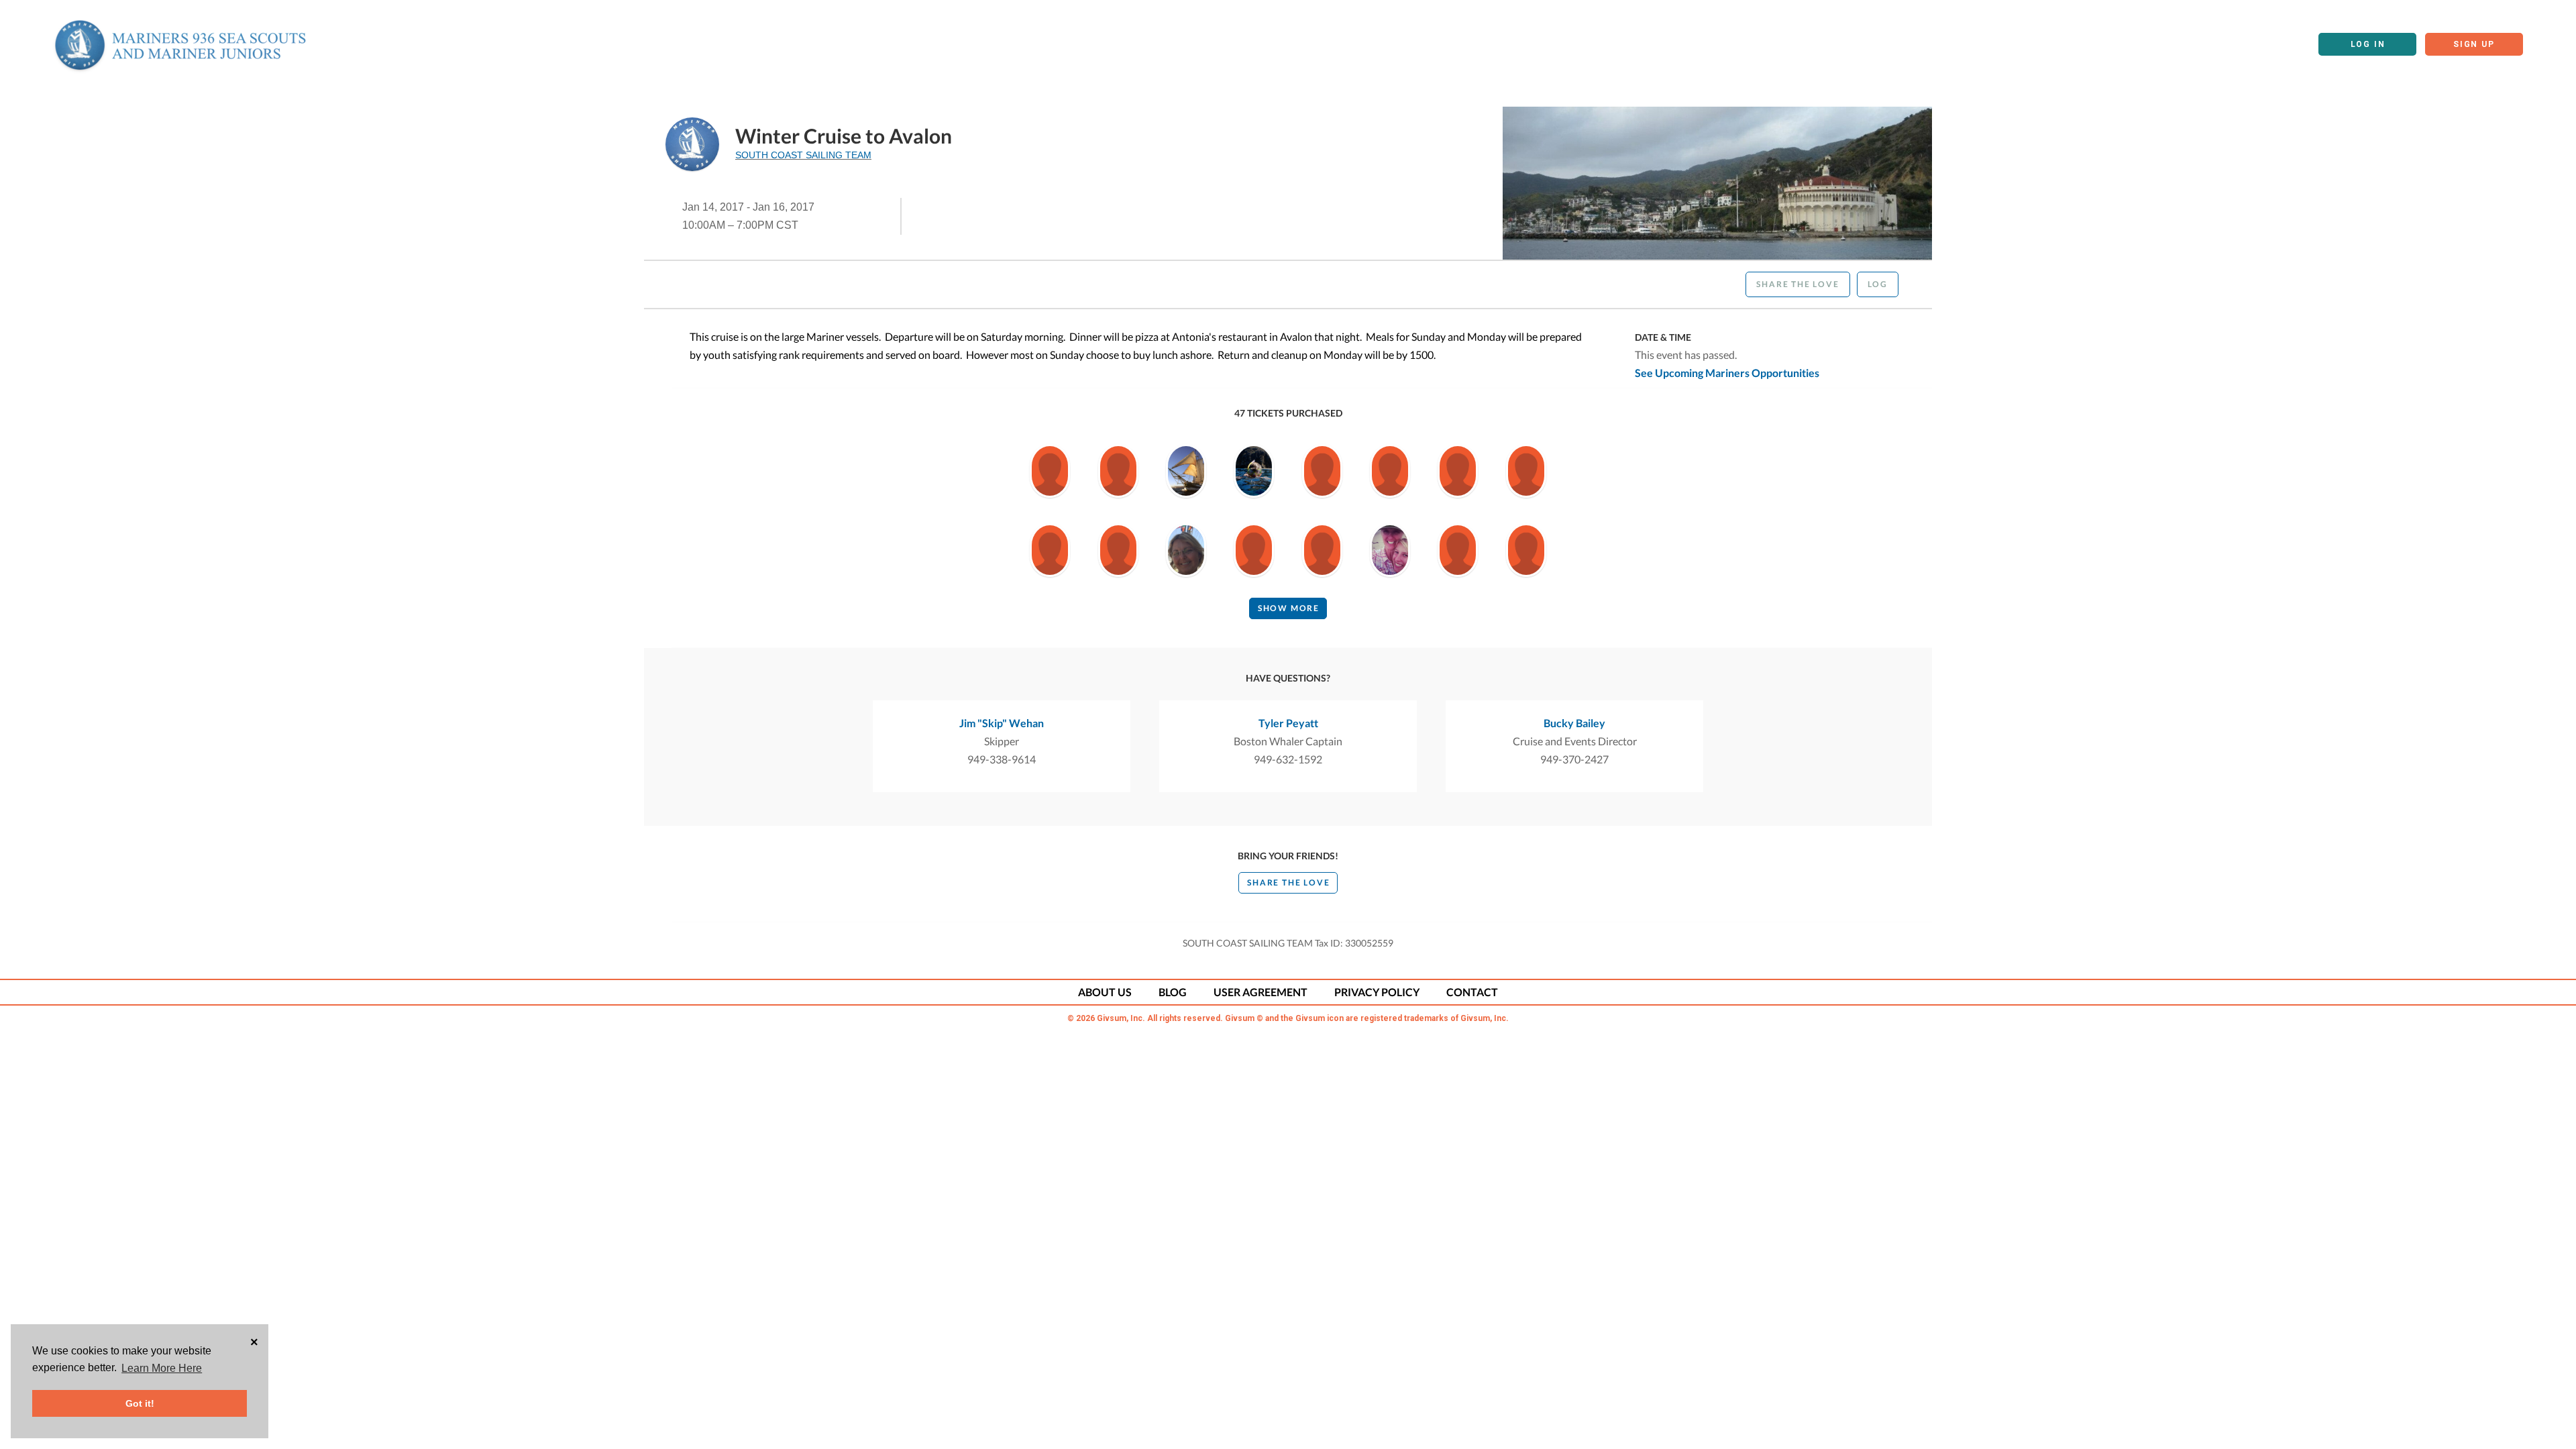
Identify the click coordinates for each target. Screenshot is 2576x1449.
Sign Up (2474, 44)
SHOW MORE (1289, 608)
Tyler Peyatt (1288, 723)
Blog (1173, 992)
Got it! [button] (140, 1403)
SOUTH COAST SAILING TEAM (803, 155)
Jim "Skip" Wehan (1002, 723)
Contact (1472, 992)
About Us (1105, 992)
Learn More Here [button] (162, 1368)
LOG (1878, 284)
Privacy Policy (1377, 992)
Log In (2368, 44)
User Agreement (1260, 992)
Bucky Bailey (1574, 723)
